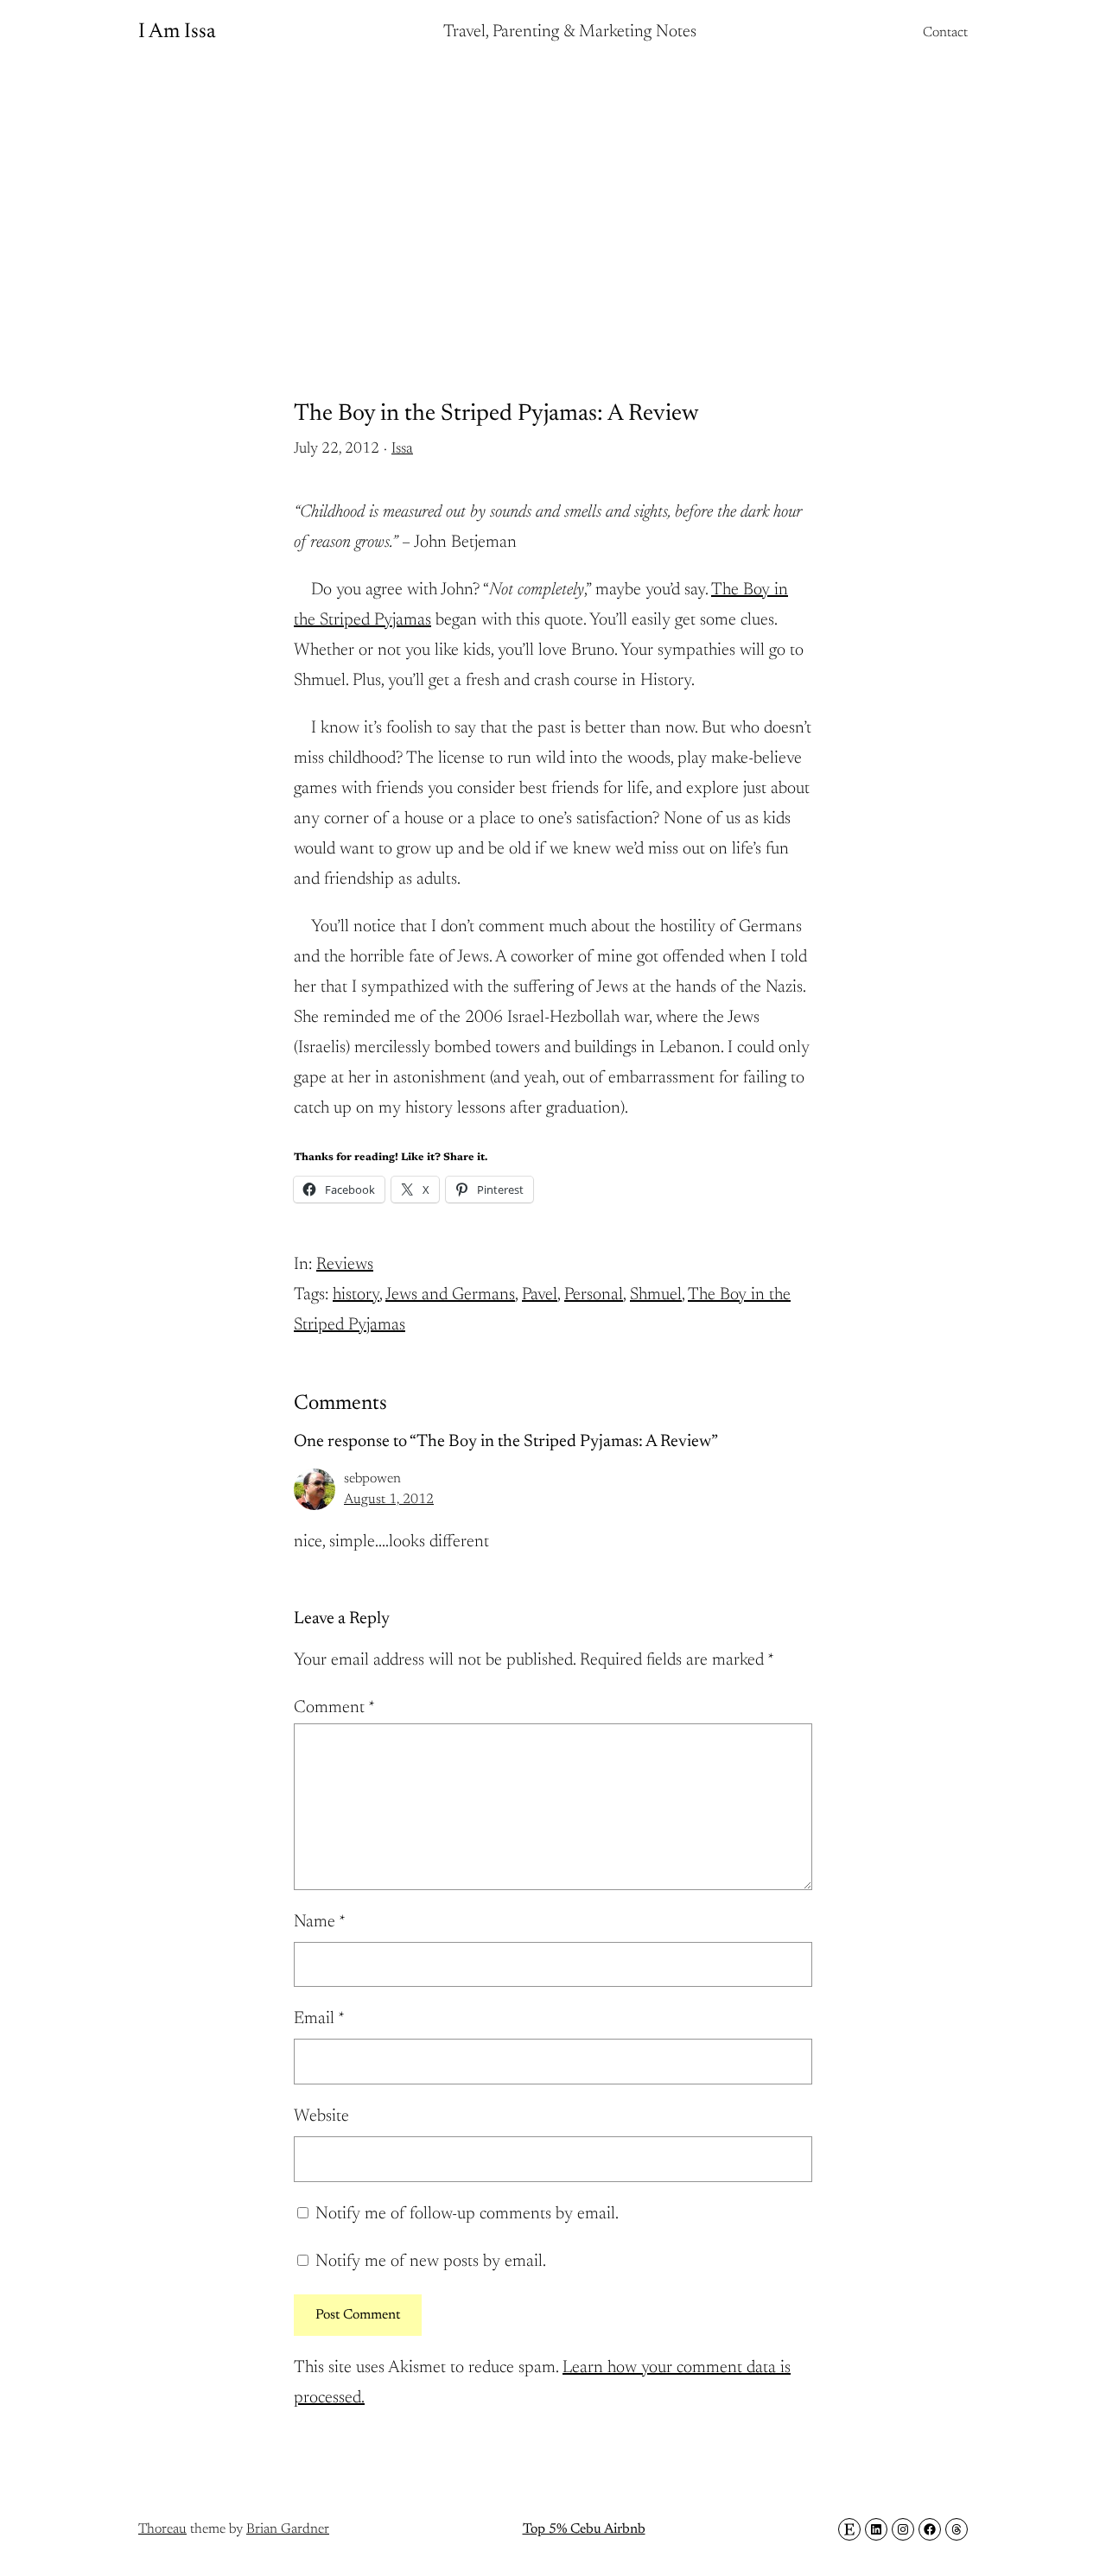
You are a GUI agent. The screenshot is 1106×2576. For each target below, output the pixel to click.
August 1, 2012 (389, 1500)
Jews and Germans (450, 1295)
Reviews (345, 1265)
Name (320, 1922)
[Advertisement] (553, 203)
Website (321, 2116)
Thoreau (162, 2529)
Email (319, 2019)
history (356, 1295)
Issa (402, 449)
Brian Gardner (288, 2529)
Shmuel (656, 1295)
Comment (334, 1708)
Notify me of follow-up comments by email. (467, 2214)
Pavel (540, 1295)
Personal (594, 1295)
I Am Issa (177, 32)
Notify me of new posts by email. (431, 2262)
